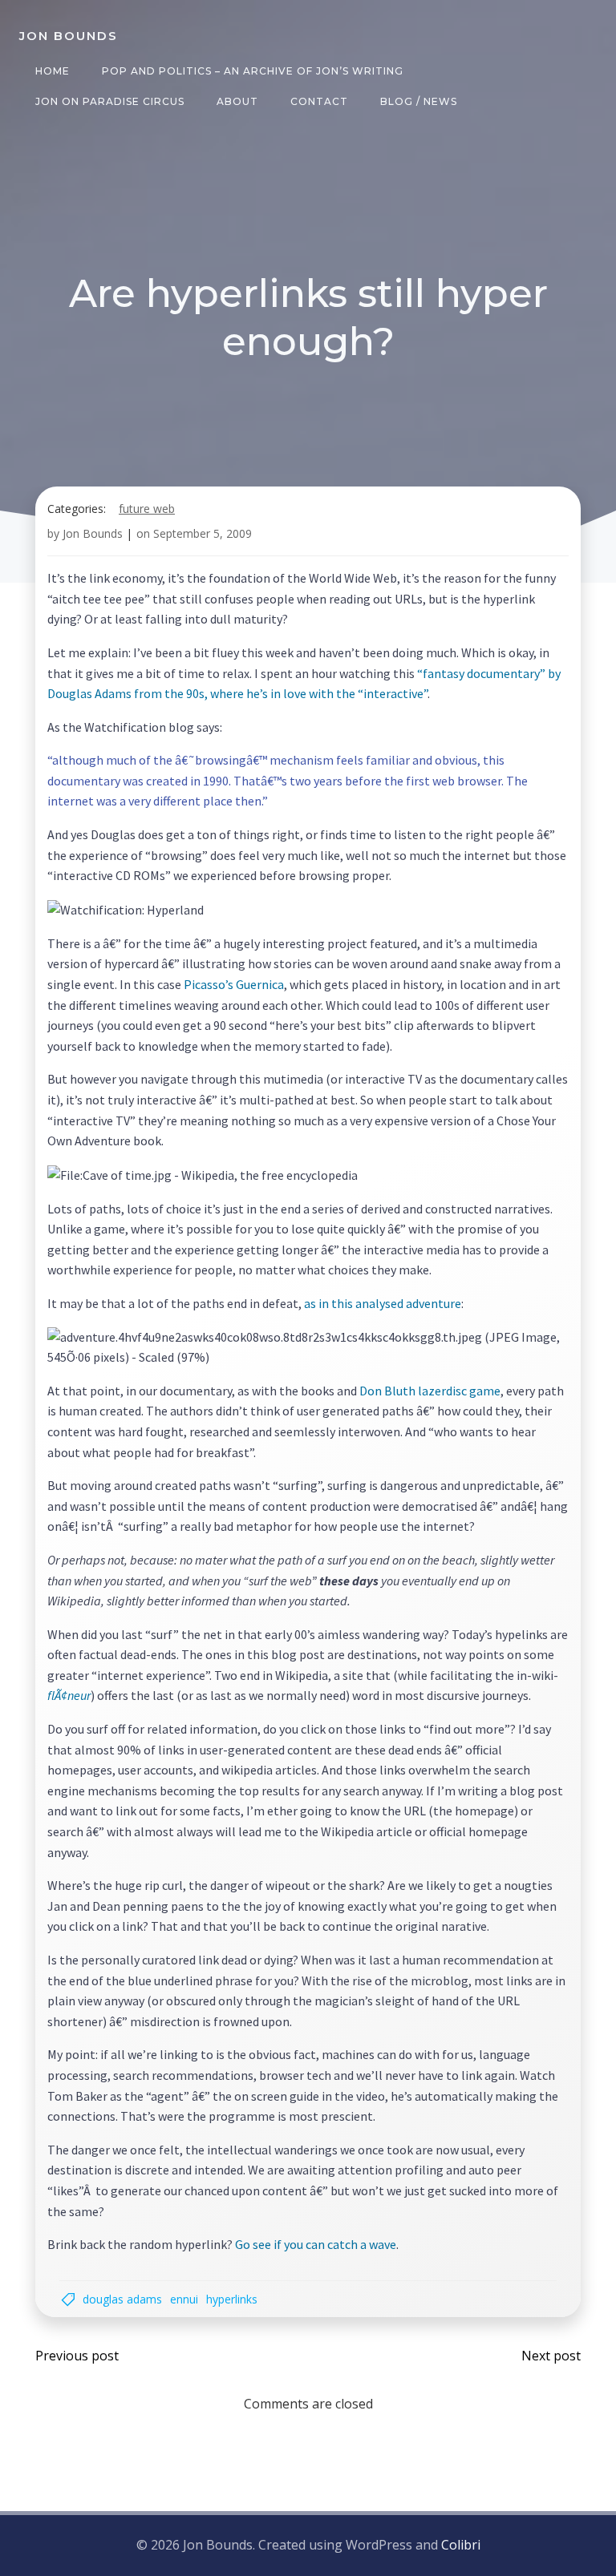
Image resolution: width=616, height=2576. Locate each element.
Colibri (461, 2545)
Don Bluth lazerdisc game (430, 1391)
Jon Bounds (93, 533)
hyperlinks (232, 2299)
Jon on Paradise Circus (110, 101)
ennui (184, 2299)
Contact (319, 101)
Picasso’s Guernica (234, 984)
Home (53, 71)
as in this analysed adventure (383, 1303)
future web (147, 509)
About (237, 101)
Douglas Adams (122, 2299)
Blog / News (419, 101)
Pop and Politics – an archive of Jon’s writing (253, 71)
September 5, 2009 (203, 533)
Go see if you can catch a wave (316, 2244)
